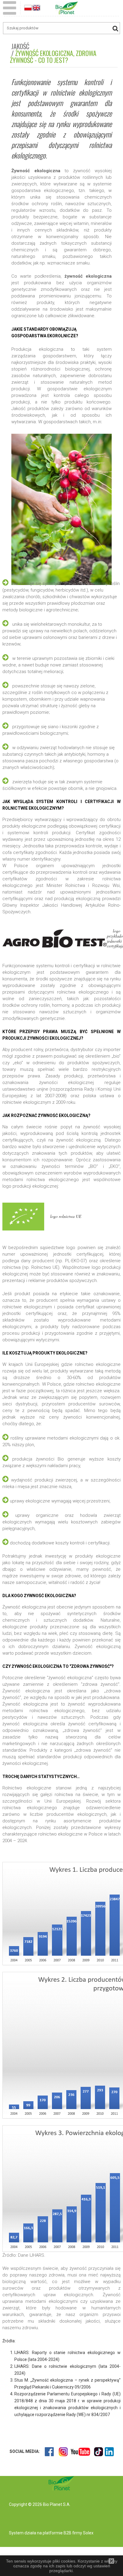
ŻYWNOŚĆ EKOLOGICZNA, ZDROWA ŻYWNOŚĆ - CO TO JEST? (53, 56)
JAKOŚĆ (20, 46)
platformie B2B (57, 2533)
